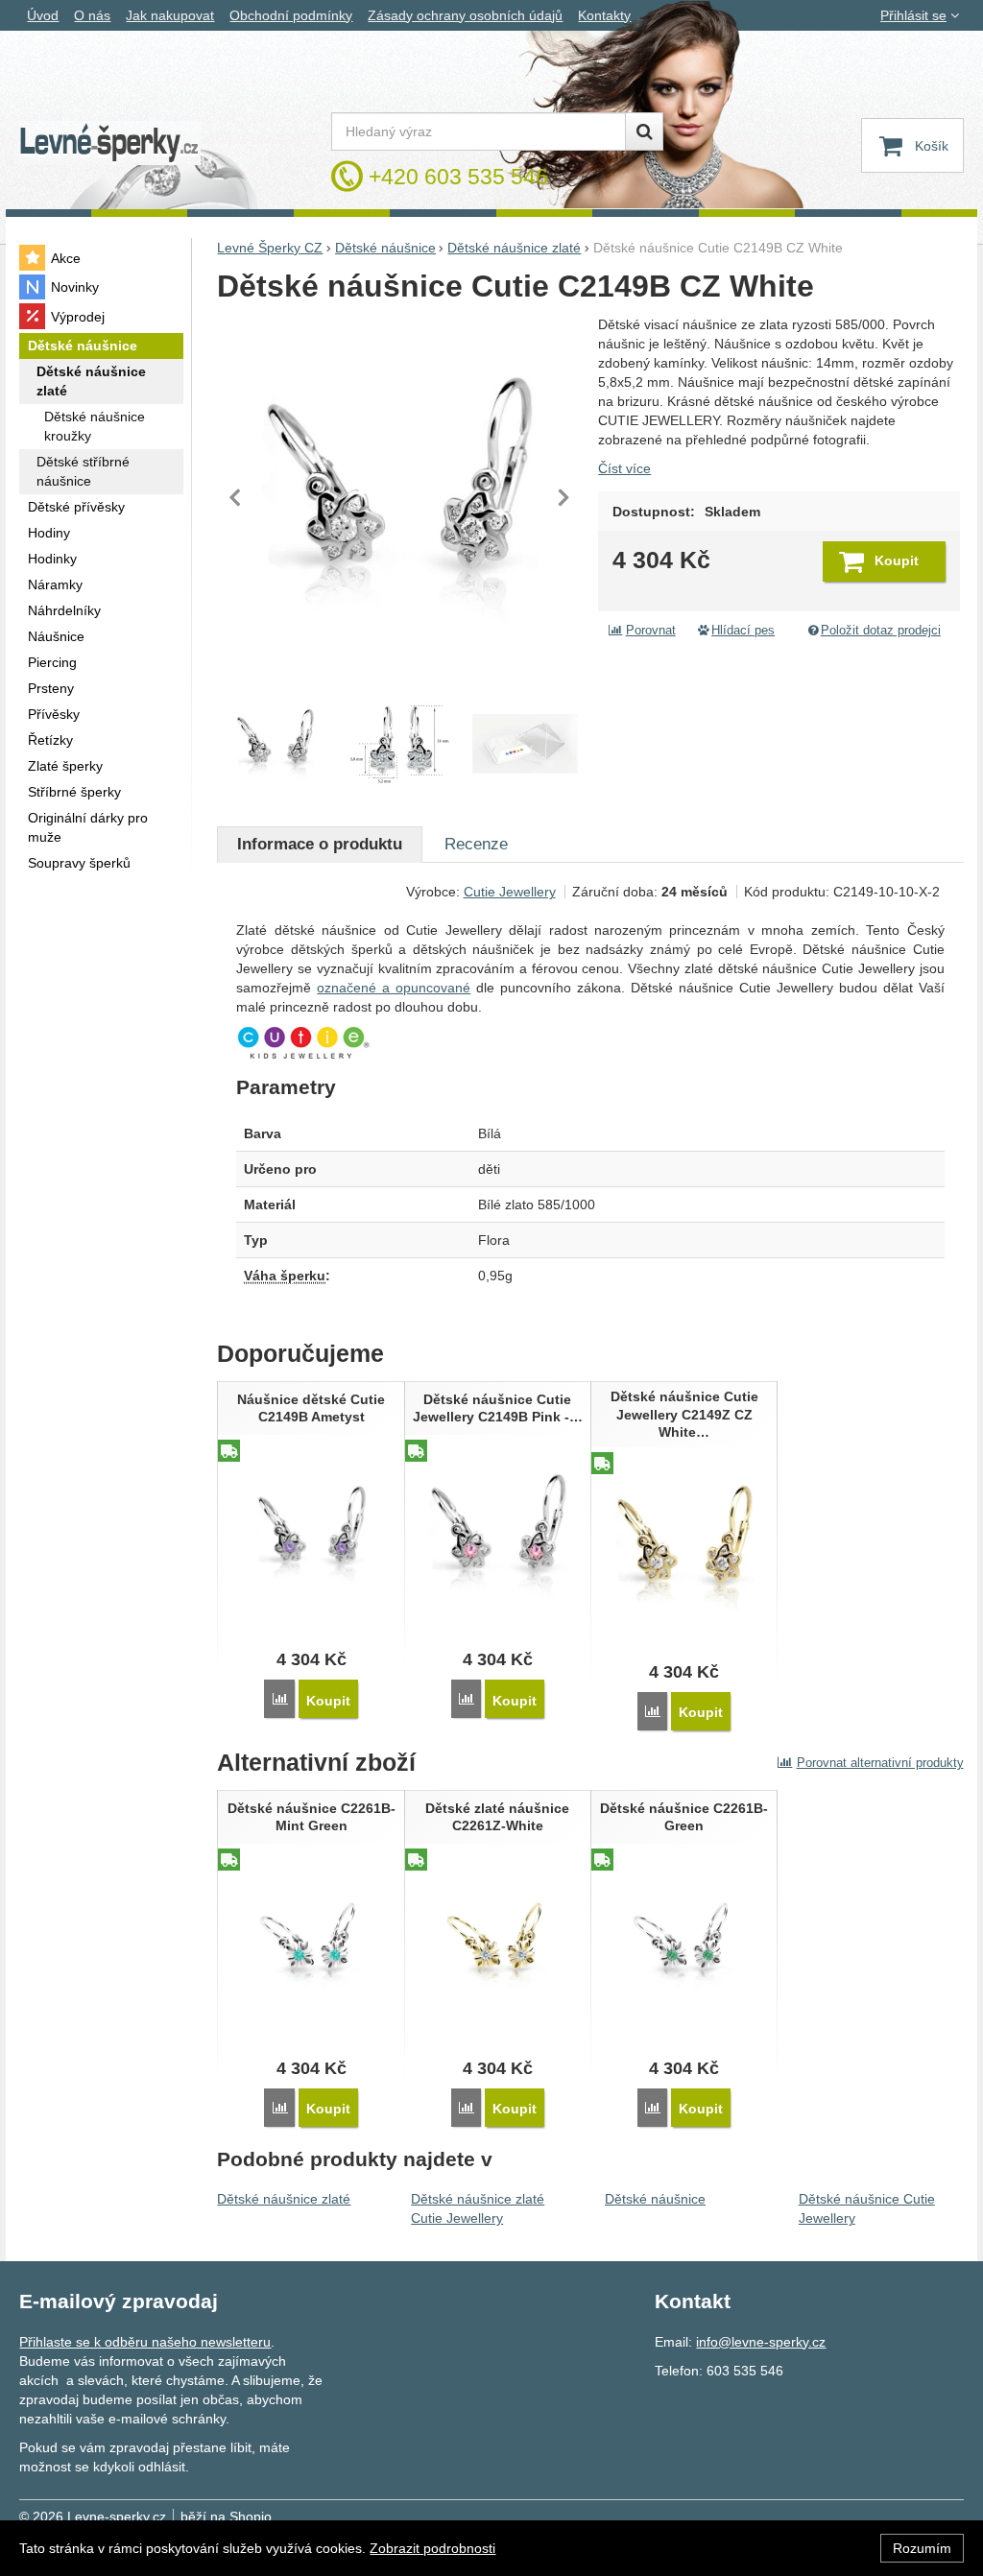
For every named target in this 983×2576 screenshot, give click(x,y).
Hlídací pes (743, 631)
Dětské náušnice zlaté (284, 2199)
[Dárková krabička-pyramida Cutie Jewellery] (525, 744)
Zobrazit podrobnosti (432, 2548)
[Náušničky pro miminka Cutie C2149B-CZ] (399, 497)
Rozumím (922, 2548)
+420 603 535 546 (458, 177)
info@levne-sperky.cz (761, 2342)
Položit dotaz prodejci (881, 631)
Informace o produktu (320, 844)
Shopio (251, 2516)
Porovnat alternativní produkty (880, 1763)
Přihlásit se (913, 15)
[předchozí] (236, 497)
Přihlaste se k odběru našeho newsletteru (145, 2342)
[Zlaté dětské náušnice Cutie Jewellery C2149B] (400, 744)
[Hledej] (644, 131)
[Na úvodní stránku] (109, 143)
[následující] (563, 497)
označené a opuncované (394, 988)
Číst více (624, 468)
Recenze (476, 844)
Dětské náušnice (655, 2199)
